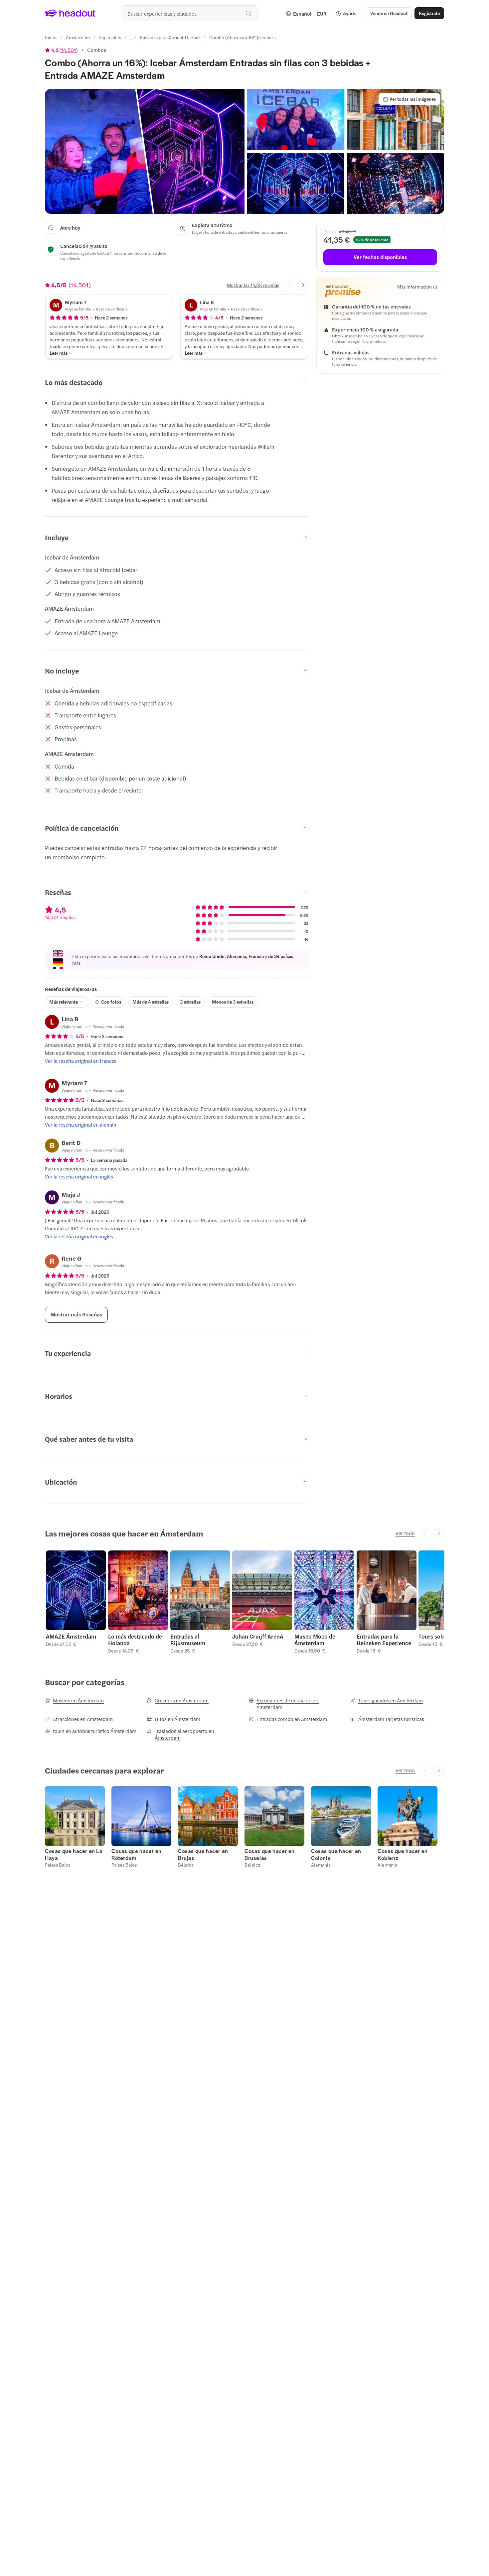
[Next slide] (303, 285)
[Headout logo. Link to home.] (70, 13)
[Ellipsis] (130, 39)
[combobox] (190, 13)
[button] (145, 151)
